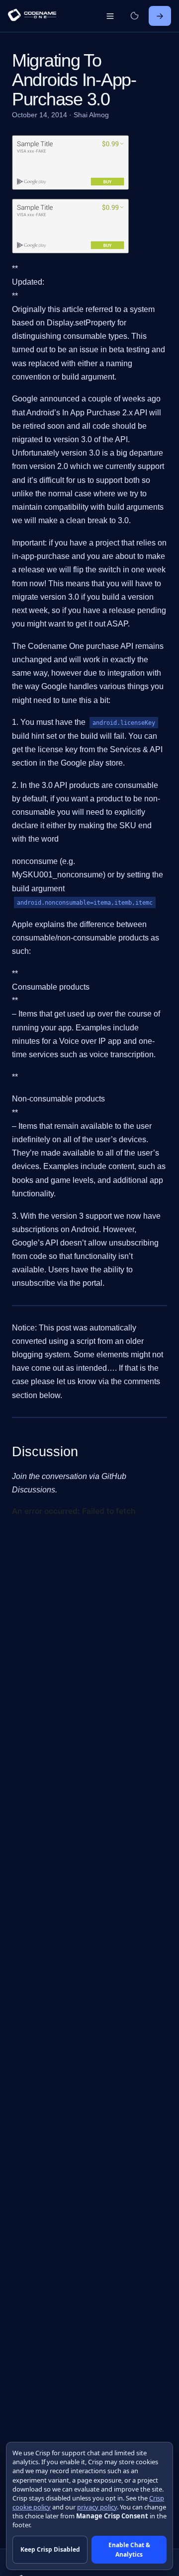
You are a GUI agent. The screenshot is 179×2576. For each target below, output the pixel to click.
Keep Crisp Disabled (50, 2549)
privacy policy (97, 2507)
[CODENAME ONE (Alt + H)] (32, 16)
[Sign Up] (160, 16)
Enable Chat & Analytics (129, 2550)
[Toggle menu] (110, 16)
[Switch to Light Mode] (134, 16)
